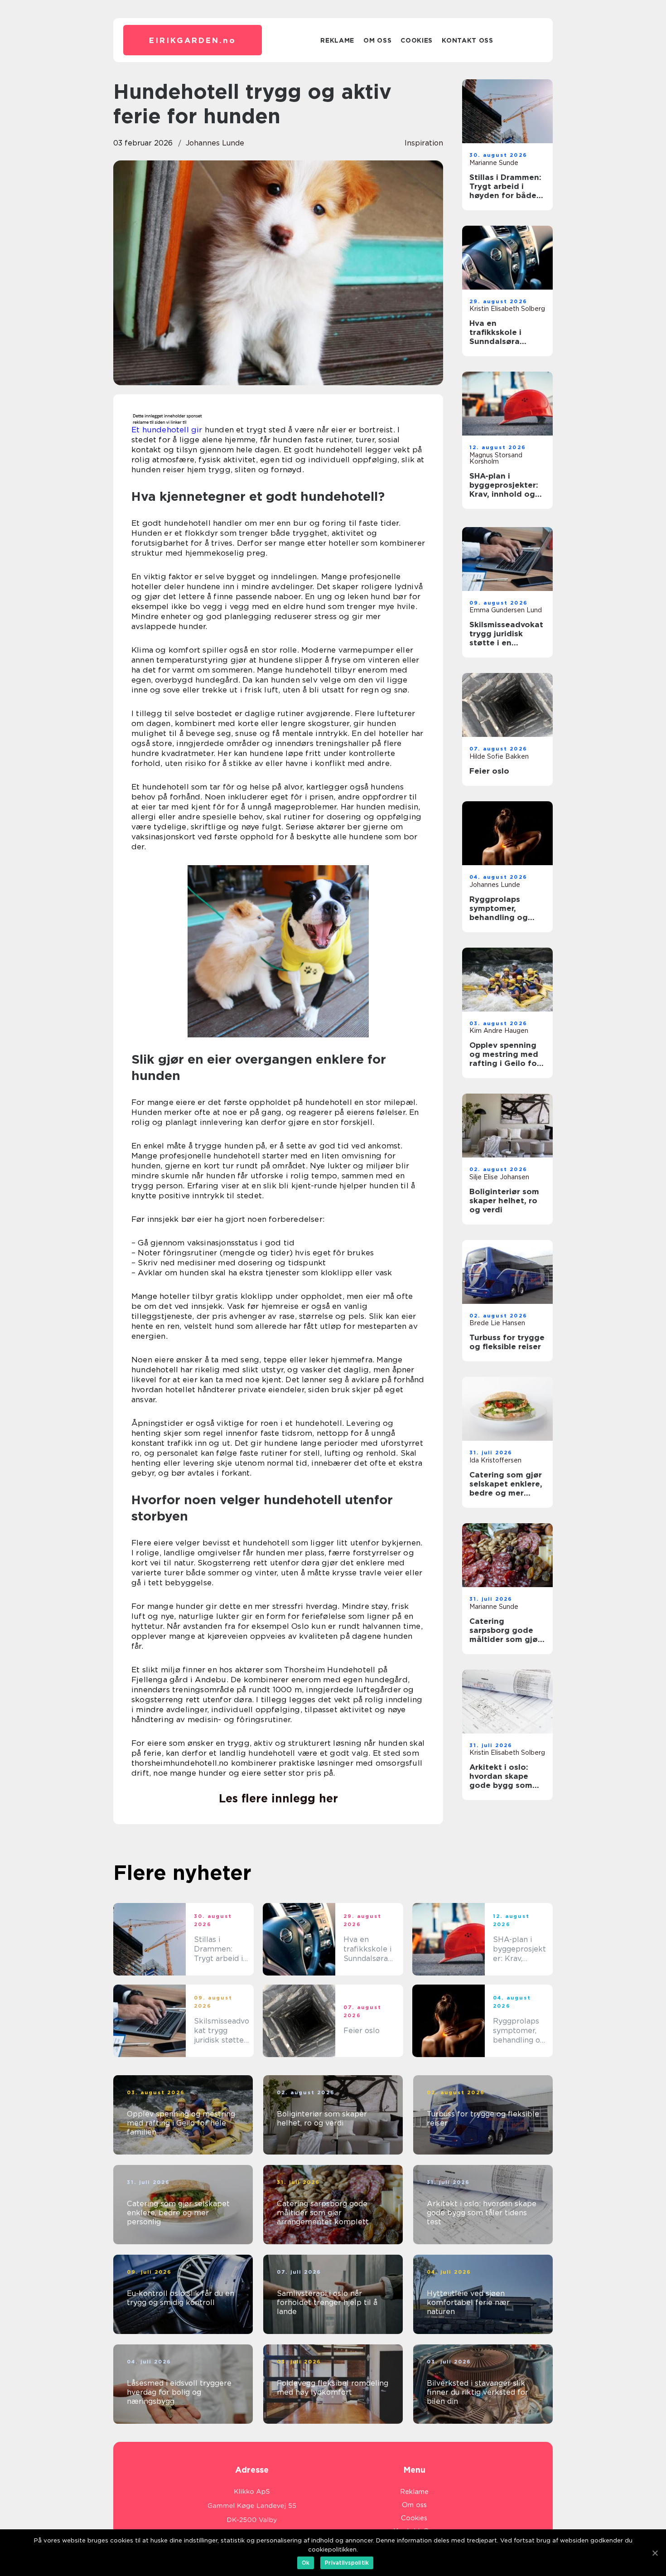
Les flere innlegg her (278, 1798)
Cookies (417, 40)
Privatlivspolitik (347, 2563)
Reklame (337, 40)
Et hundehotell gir (167, 430)
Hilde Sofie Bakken (499, 756)
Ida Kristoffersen (495, 1460)
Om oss (377, 40)
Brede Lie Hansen (497, 1323)
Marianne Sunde (494, 163)
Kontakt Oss (468, 40)
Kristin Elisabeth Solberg (507, 309)
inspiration (424, 143)
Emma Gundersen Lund (506, 610)
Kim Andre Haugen (499, 1031)
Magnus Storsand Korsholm (496, 458)
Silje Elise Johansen (499, 1177)
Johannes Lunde (215, 143)
